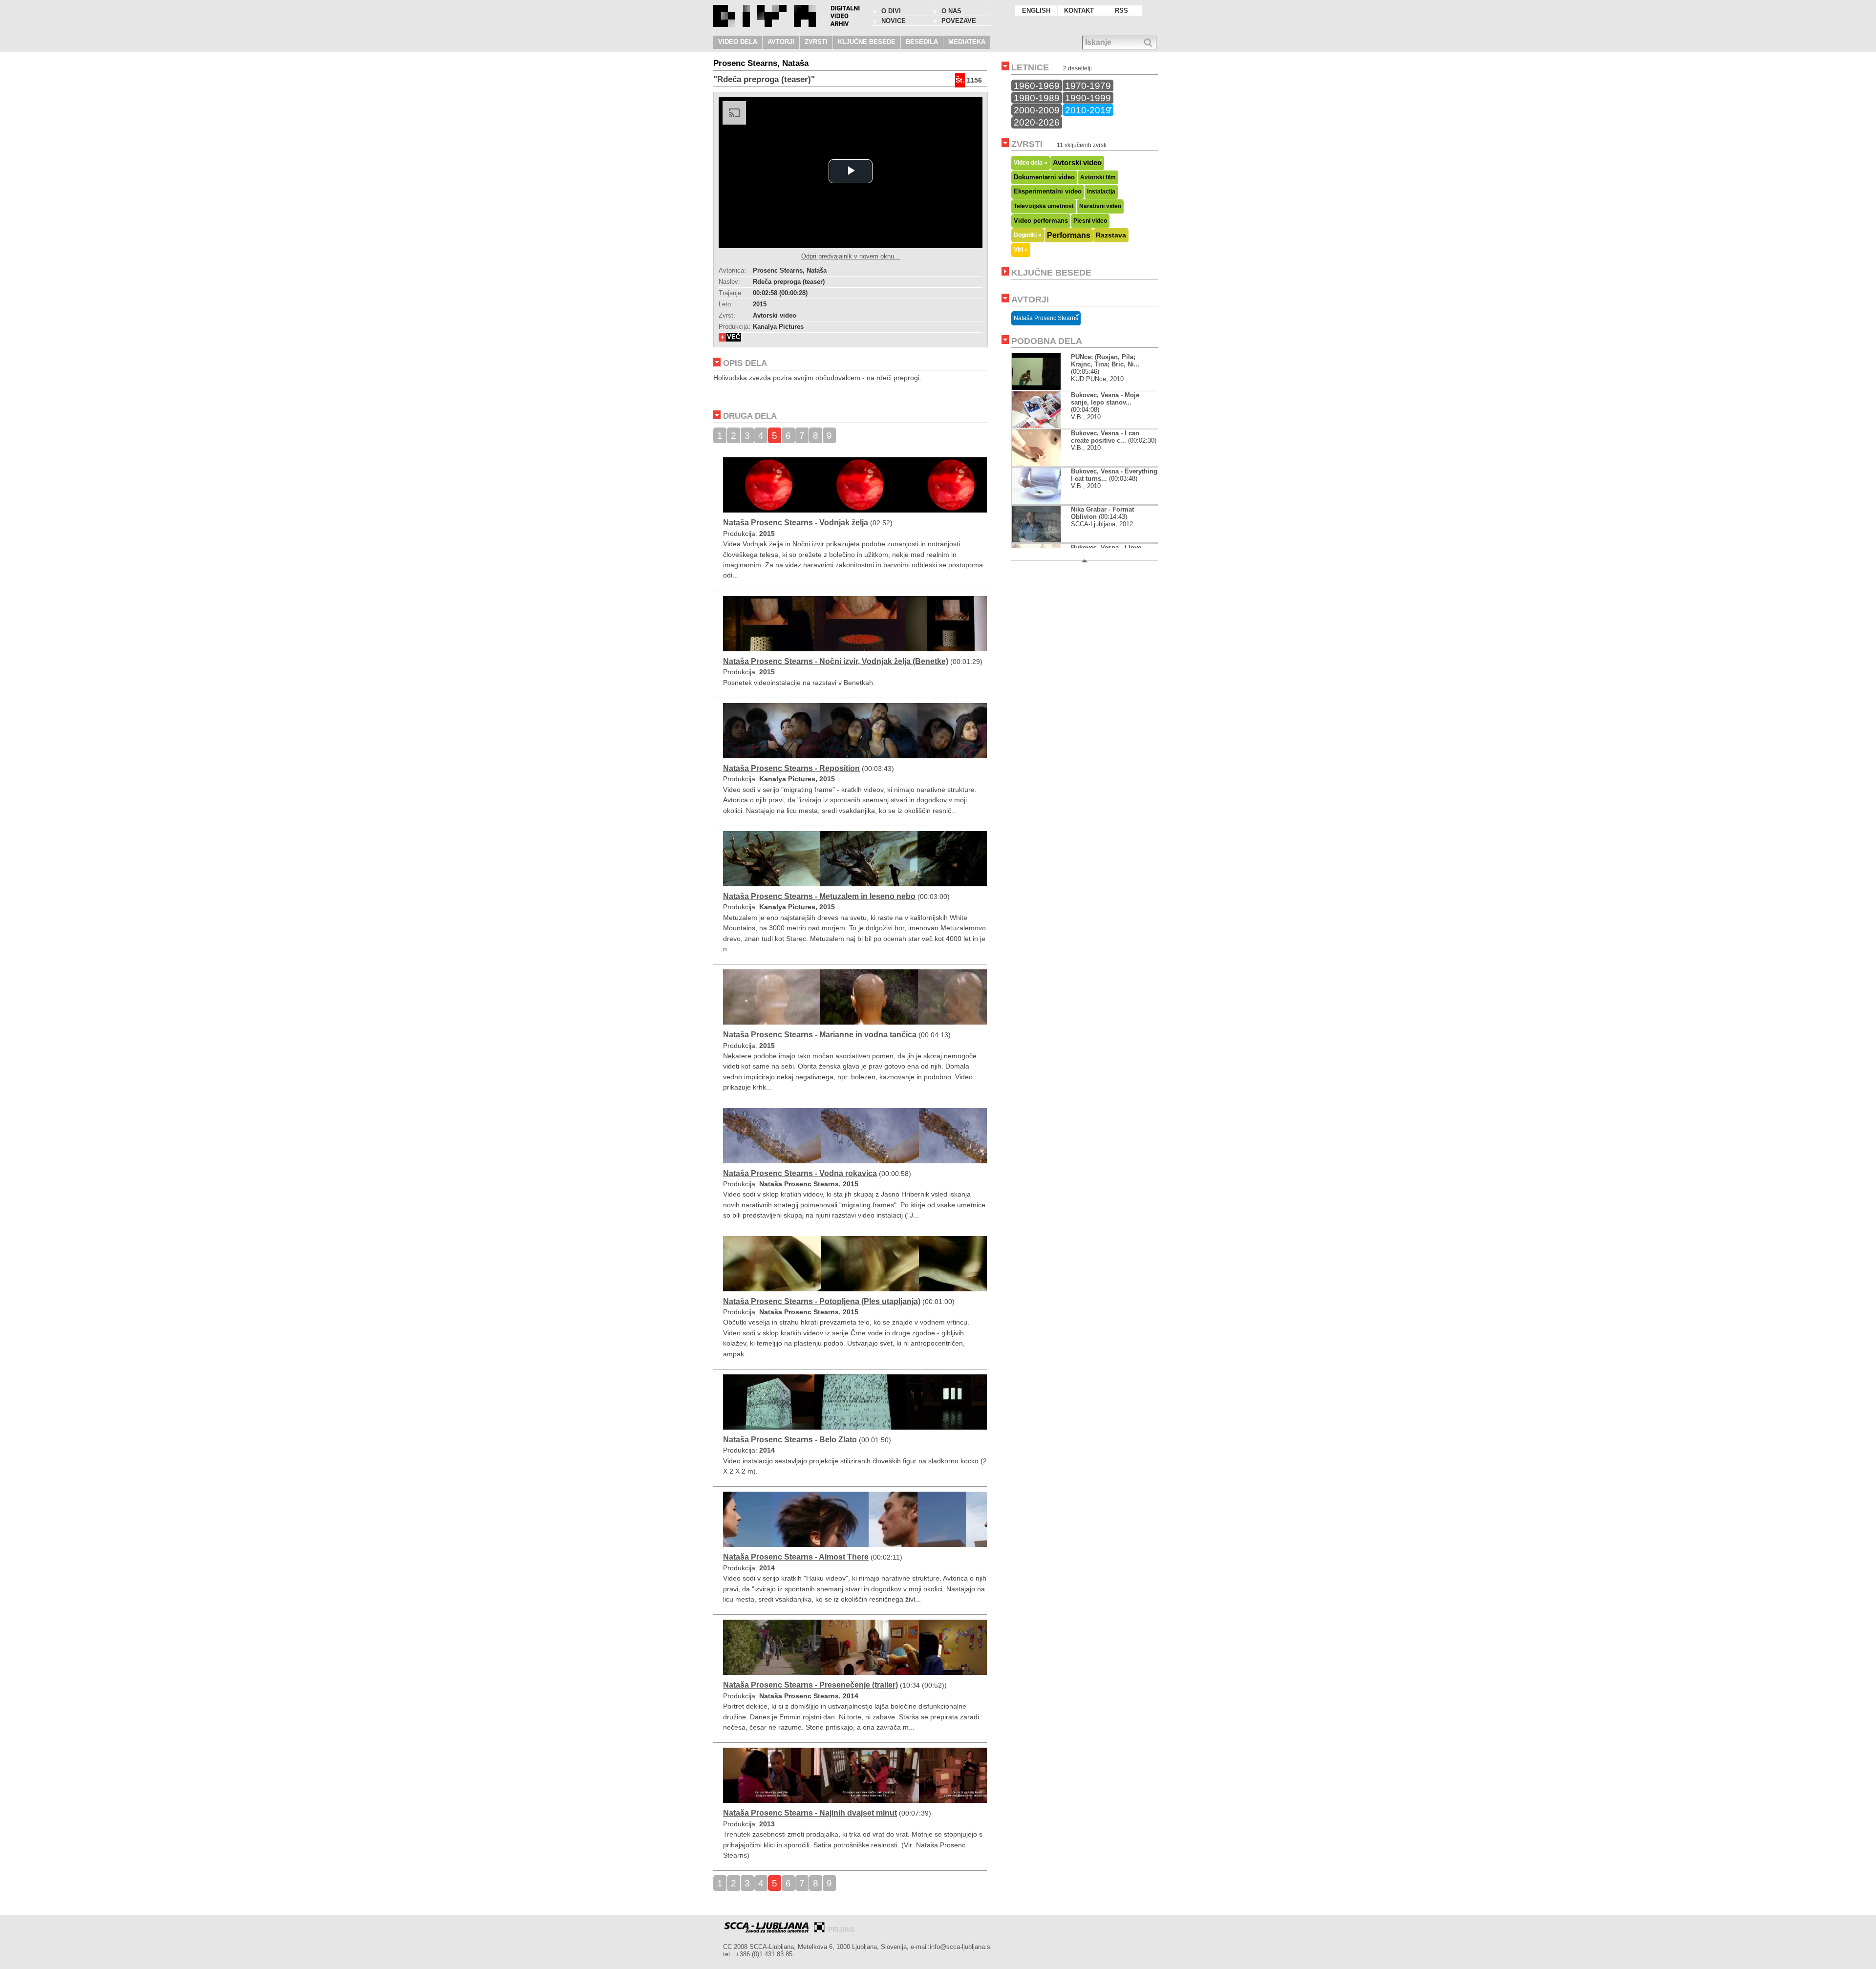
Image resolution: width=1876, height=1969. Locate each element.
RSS (1121, 11)
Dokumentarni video (1044, 177)
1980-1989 (1037, 98)
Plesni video (1090, 221)
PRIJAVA (841, 1930)
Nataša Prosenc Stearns (1046, 318)
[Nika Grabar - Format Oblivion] (1037, 540)
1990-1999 (1088, 98)
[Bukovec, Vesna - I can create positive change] (1044, 464)
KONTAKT (1079, 11)
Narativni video (1100, 206)
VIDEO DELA (738, 42)
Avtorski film (1098, 177)
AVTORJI (781, 42)
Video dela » (1031, 162)
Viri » (1021, 249)
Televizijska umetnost (1044, 206)
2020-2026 (1037, 122)
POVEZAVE (959, 21)
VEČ (734, 337)
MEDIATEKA (967, 42)
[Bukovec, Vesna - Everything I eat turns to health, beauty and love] (1044, 502)
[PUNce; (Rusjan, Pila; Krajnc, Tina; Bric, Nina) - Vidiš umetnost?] (1036, 388)
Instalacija (1101, 192)
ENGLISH (1036, 11)
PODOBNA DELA (1047, 341)
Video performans (1041, 221)
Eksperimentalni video (1048, 191)
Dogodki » (1028, 235)
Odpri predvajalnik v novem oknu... (851, 256)
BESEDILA (922, 42)
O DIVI (891, 11)
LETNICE (1030, 67)
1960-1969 (1037, 86)
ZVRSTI (816, 42)
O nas (951, 11)
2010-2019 (1088, 110)
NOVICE (894, 21)
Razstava (1111, 235)
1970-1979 (1088, 86)
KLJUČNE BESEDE (867, 42)
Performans (1069, 235)
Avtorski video (1077, 163)
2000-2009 (1037, 110)
